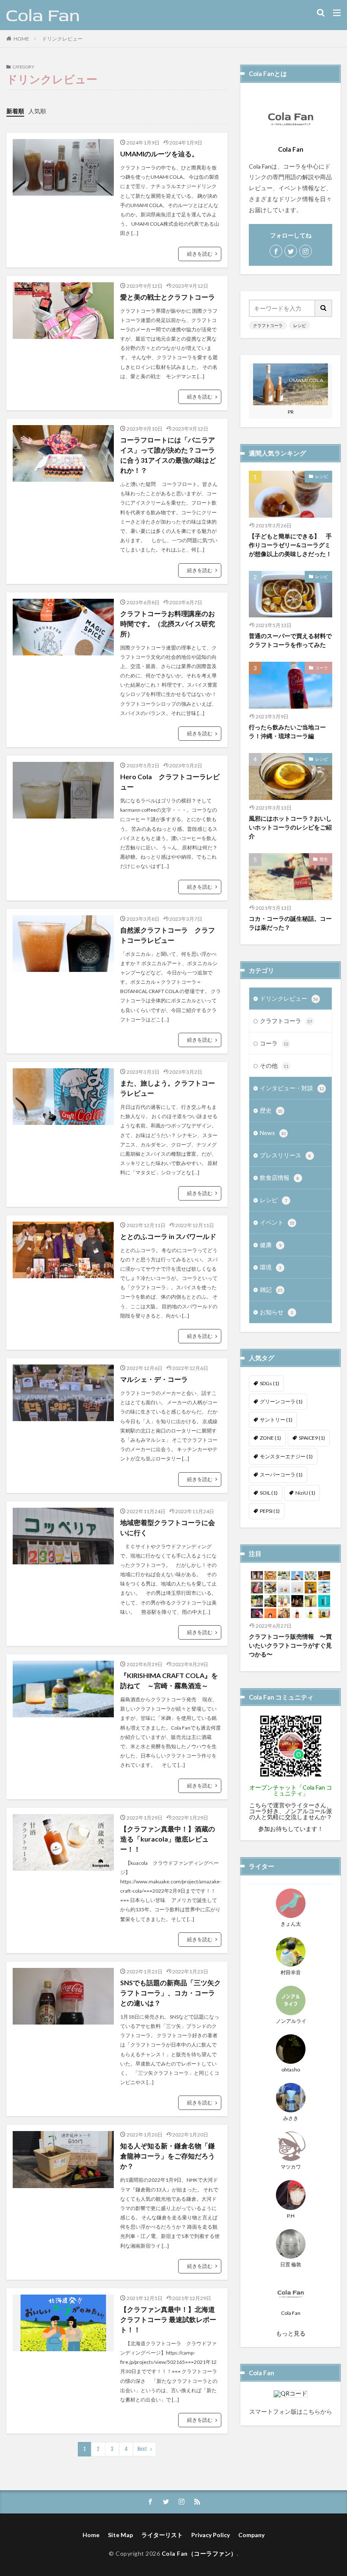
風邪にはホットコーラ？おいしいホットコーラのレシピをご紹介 (290, 827)
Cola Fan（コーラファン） (199, 2553)
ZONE (270, 1438)
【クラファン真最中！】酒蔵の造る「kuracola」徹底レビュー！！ (168, 1839)
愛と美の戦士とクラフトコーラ (168, 297)
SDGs (270, 1383)
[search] (324, 308)
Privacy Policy (211, 2535)
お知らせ (277, 1312)
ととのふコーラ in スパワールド (168, 1236)
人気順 (37, 111)
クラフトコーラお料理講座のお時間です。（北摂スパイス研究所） (168, 624)
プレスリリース (285, 1155)
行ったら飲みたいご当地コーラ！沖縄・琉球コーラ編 (287, 731)
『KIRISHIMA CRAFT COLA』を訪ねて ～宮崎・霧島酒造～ (169, 1680)
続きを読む (200, 254)
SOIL (269, 1493)
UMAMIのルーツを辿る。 (159, 154)
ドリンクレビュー (62, 39)
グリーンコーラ (281, 1401)
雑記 (271, 1289)
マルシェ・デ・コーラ (154, 1379)
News (273, 1133)
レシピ (300, 325)
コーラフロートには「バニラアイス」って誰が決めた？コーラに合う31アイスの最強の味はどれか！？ (168, 455)
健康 (271, 1245)
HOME (21, 39)
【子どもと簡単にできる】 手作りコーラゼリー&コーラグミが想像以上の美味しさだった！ (290, 545)
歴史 (324, 859)
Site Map (120, 2535)
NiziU (305, 1493)
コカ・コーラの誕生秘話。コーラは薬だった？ (290, 923)
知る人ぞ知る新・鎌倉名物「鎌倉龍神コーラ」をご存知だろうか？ (168, 2156)
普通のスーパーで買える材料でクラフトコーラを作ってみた (290, 640)
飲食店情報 (280, 1177)
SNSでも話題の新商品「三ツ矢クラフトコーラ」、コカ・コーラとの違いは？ (171, 1993)
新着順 (15, 111)
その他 (274, 1066)
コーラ (322, 668)
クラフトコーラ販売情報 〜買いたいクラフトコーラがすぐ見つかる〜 (290, 1645)
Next (142, 2449)
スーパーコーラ (281, 1475)
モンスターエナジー (286, 1456)
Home (91, 2535)
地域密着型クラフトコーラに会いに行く (168, 1527)
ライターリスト (162, 2535)
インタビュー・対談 (292, 1088)
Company (251, 2535)
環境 (271, 1267)
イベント (277, 1222)
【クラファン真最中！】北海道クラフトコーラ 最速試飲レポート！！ (168, 2319)
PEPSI (270, 1511)
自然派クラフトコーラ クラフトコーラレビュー (168, 935)
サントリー (276, 1420)
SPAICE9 (312, 1438)
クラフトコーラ (268, 325)
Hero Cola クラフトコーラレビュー (170, 782)
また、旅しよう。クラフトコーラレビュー (168, 1088)
